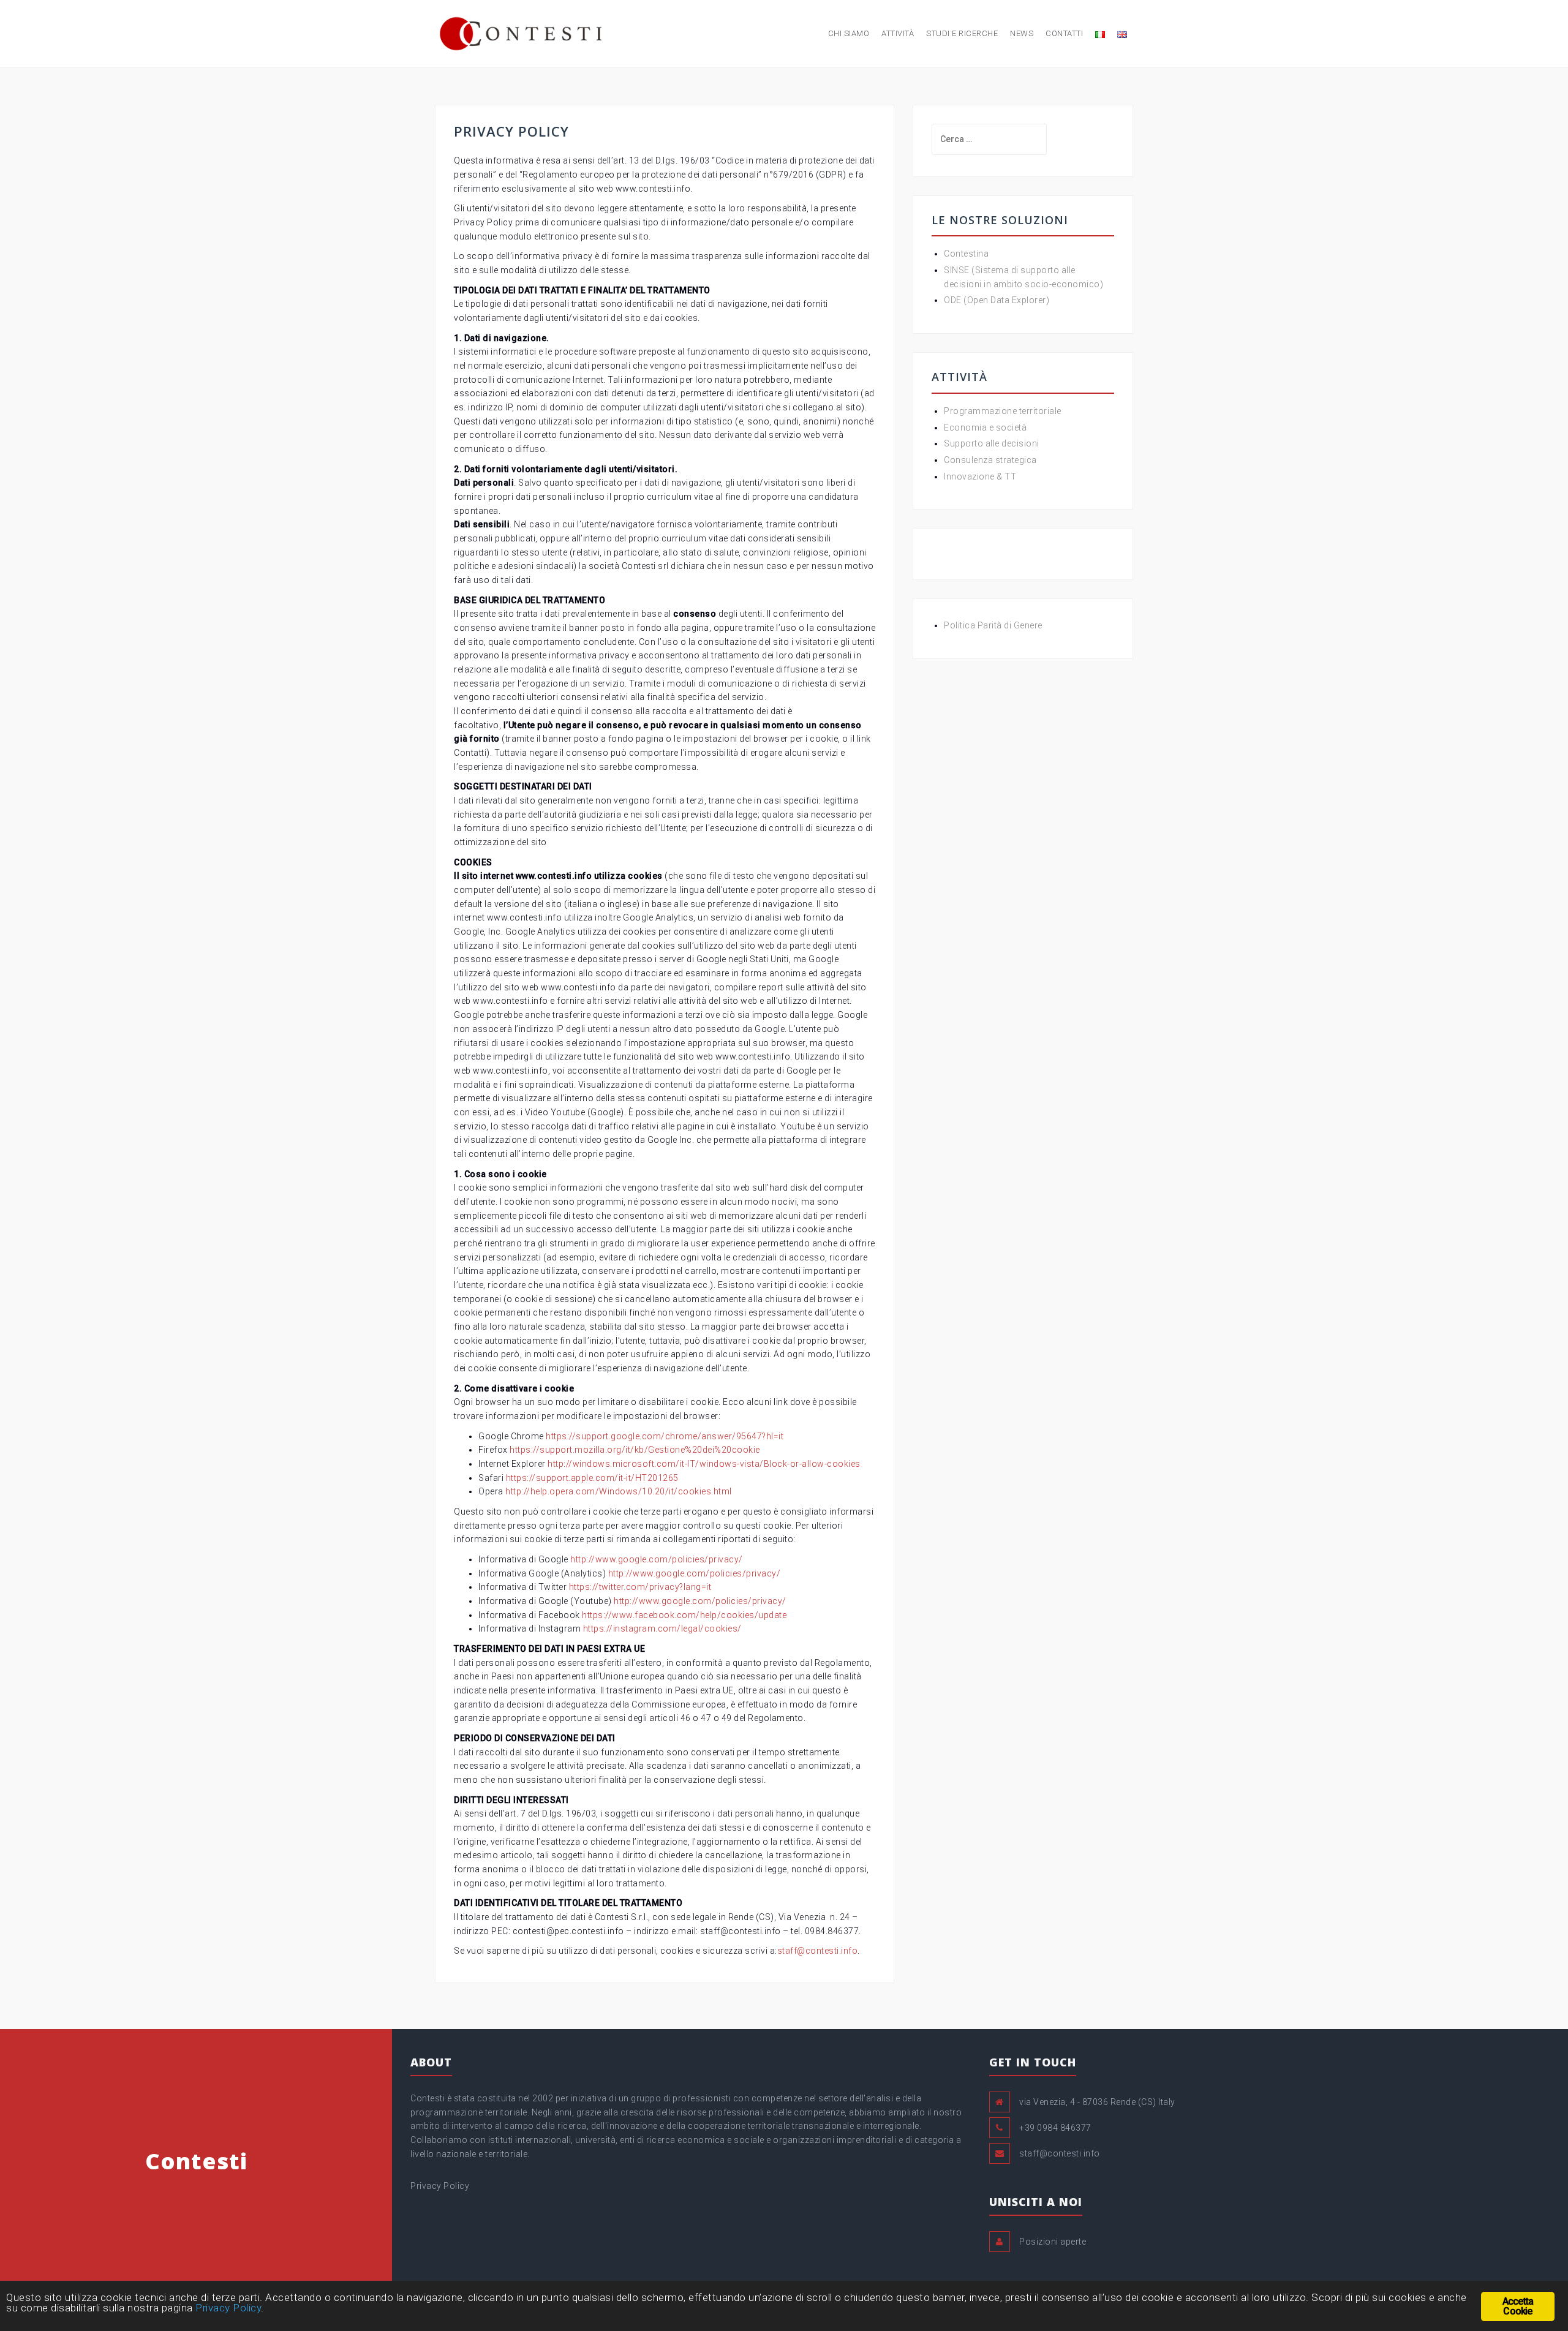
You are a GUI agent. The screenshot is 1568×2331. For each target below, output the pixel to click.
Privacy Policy (440, 2186)
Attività (898, 33)
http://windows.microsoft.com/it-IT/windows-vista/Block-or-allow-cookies (704, 1464)
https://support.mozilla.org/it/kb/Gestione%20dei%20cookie (635, 1450)
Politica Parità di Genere (993, 625)
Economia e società (985, 427)
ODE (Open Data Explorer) (997, 300)
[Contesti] (522, 33)
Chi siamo (849, 33)
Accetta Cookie (1518, 2306)
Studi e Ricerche (962, 33)
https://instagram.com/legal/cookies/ (662, 1629)
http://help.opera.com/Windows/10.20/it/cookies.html (619, 1491)
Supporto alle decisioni (992, 443)
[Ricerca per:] (989, 139)
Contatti (1064, 33)
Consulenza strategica (990, 460)
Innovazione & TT (980, 476)
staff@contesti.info (818, 1951)
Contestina (966, 254)
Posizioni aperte (1053, 2242)
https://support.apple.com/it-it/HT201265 (592, 1478)
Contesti (196, 2161)
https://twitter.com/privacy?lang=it (640, 1587)
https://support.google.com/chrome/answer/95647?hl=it (665, 1436)
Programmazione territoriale (1003, 411)
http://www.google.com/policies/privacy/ (657, 1559)
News (1022, 33)
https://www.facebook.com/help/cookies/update (684, 1615)
